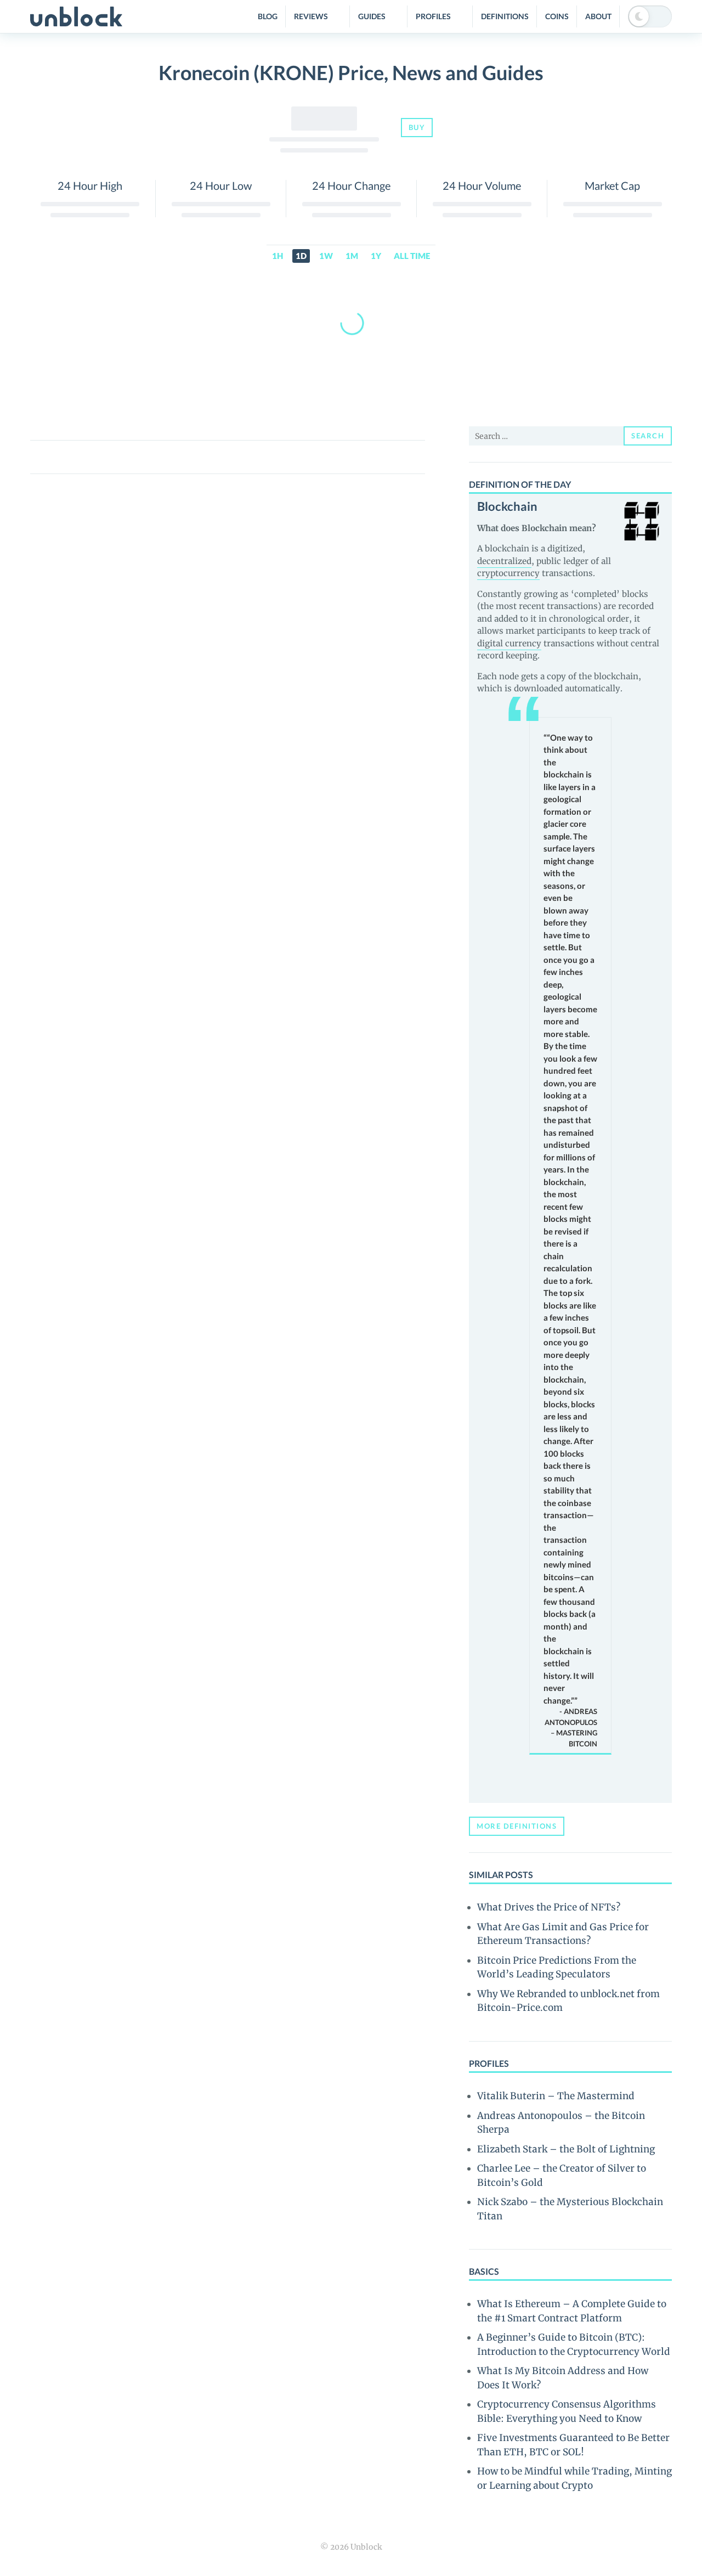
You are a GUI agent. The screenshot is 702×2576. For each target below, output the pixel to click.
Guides (372, 16)
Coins (557, 16)
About (598, 16)
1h (278, 256)
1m (352, 256)
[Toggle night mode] (650, 16)
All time (412, 256)
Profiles (433, 16)
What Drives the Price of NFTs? (549, 1907)
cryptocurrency (508, 573)
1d (301, 256)
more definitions (517, 1826)
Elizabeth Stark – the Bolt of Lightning (566, 2149)
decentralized (504, 561)
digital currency (509, 643)
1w (326, 256)
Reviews (311, 16)
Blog (268, 16)
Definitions (505, 16)
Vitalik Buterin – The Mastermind (556, 2096)
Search (648, 436)
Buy (417, 127)
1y (376, 256)
